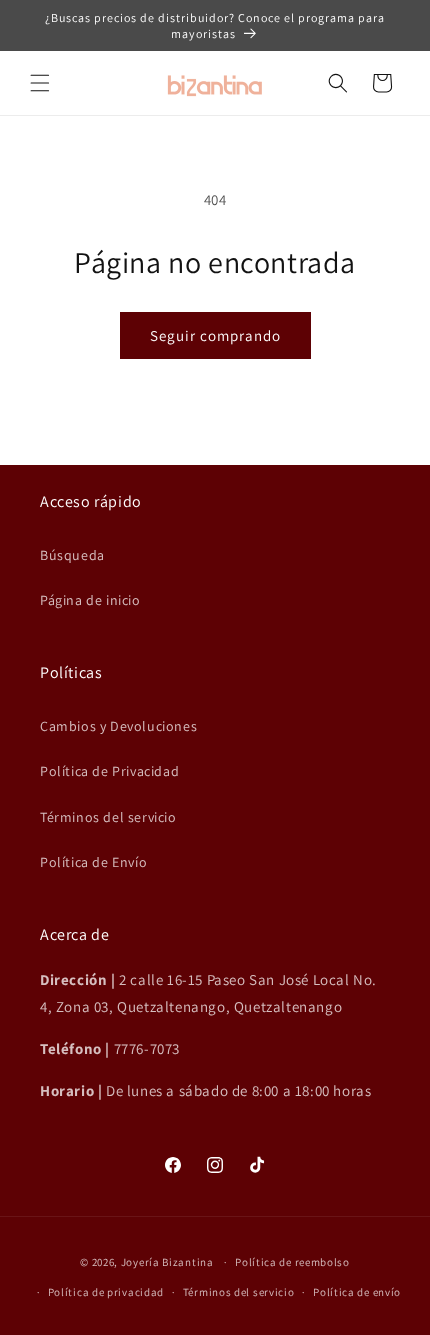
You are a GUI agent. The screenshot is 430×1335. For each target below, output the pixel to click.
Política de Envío (93, 862)
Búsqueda (72, 555)
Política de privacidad (106, 1292)
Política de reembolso (292, 1262)
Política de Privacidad (109, 771)
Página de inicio (90, 600)
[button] (40, 83)
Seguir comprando (215, 335)
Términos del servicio (108, 817)
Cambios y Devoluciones (118, 726)
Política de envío (357, 1292)
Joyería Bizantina (167, 1262)
